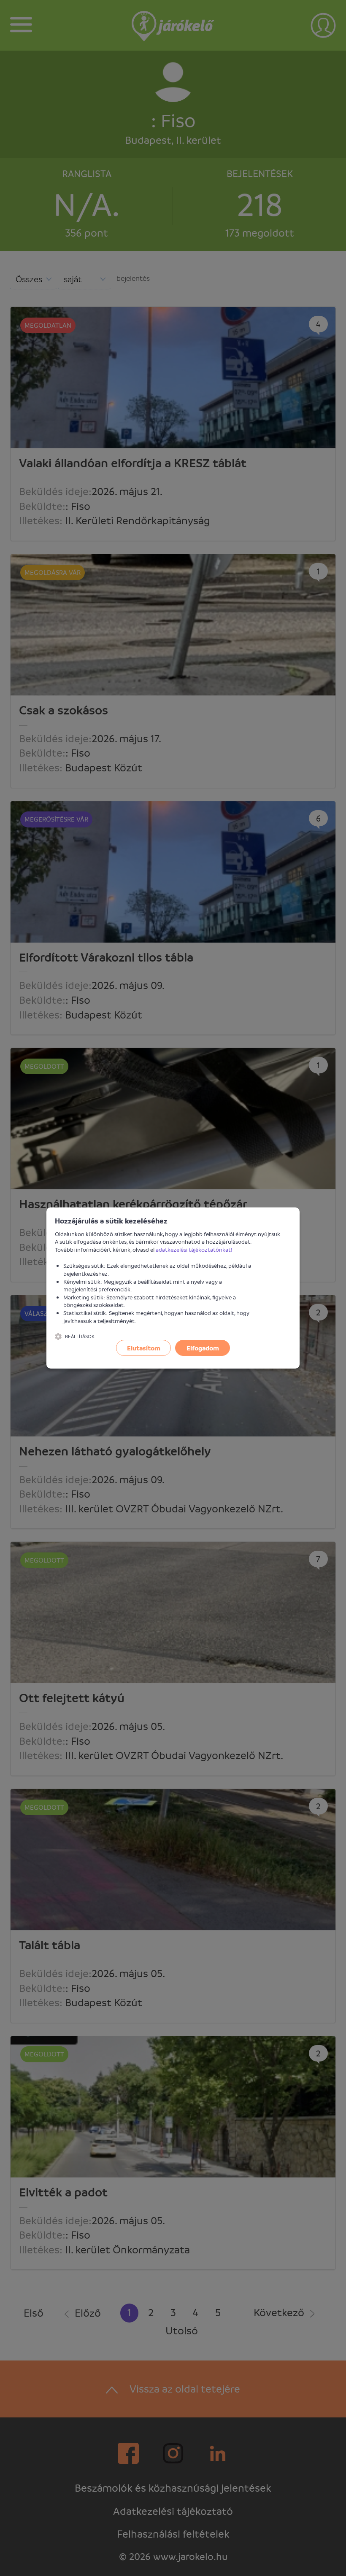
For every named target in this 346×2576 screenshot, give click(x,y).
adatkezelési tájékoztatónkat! (194, 1249)
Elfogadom (203, 1348)
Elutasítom (144, 1348)
